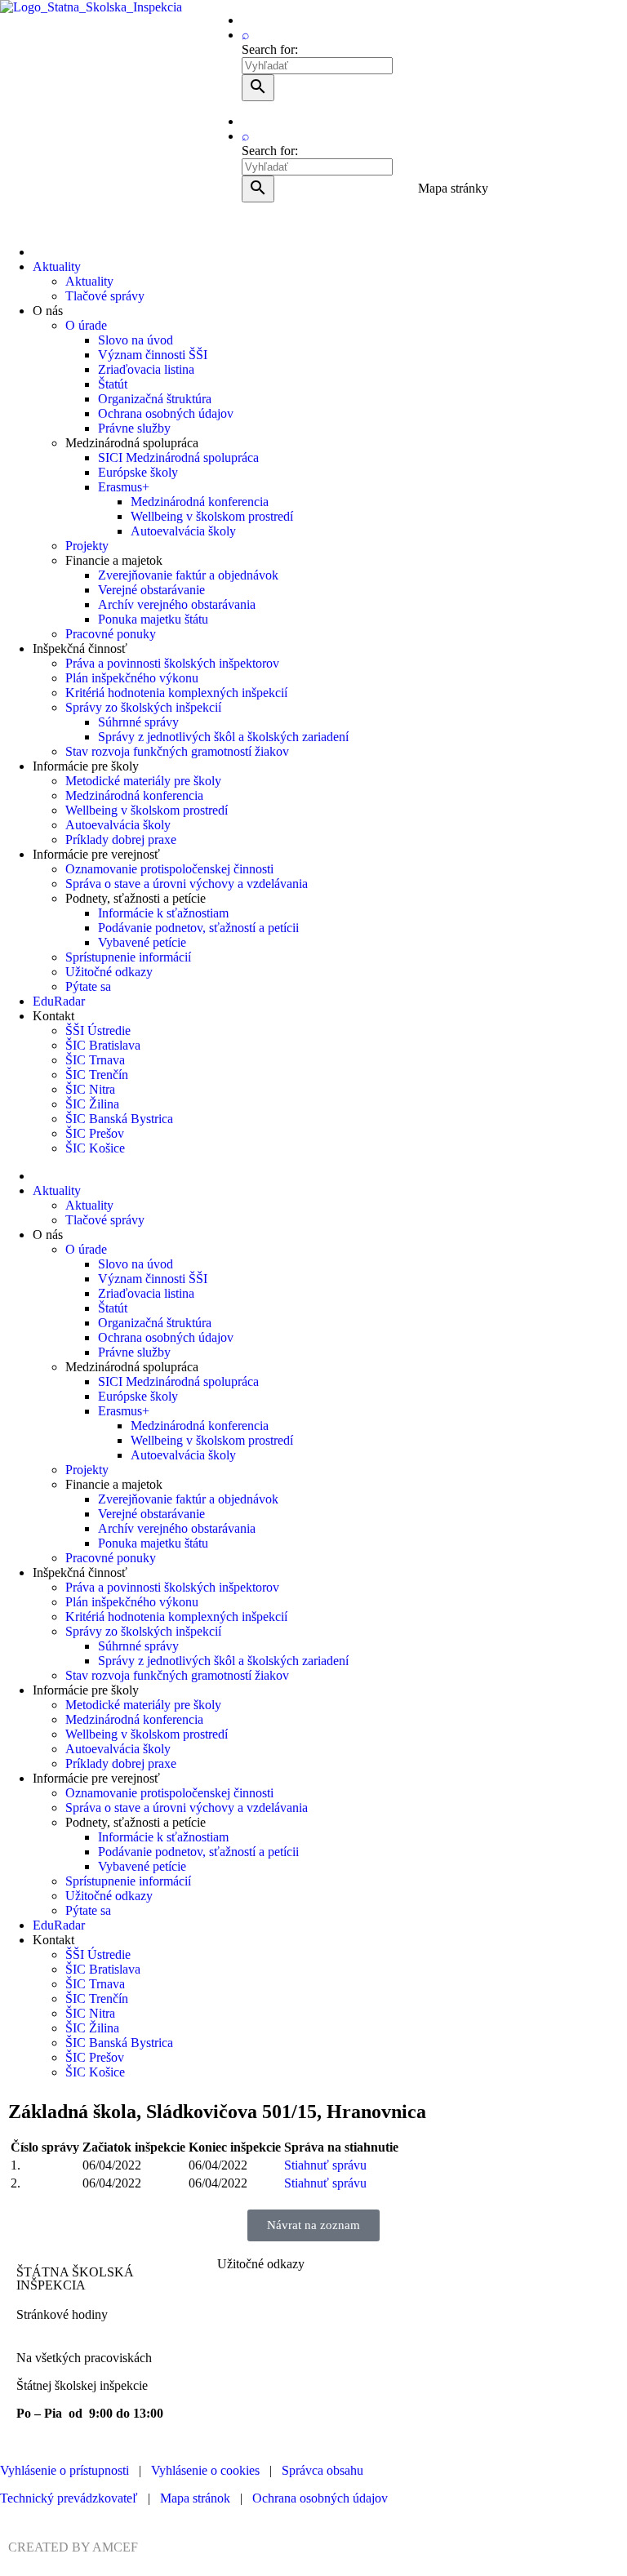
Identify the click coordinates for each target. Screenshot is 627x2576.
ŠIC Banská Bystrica (119, 1119)
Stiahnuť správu (325, 2165)
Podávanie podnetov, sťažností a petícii (198, 928)
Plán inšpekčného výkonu (132, 678)
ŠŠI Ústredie (98, 1030)
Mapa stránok (195, 2498)
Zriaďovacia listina (146, 369)
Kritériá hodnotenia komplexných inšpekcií (176, 693)
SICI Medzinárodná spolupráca (178, 457)
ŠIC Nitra (90, 1089)
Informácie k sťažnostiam (163, 913)
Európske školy (138, 472)
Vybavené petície (142, 942)
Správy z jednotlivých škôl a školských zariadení (223, 737)
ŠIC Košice (95, 1148)
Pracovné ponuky (111, 634)
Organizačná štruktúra (155, 399)
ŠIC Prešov (95, 1133)
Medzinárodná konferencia (200, 502)
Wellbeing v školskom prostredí (212, 516)
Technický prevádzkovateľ (69, 2498)
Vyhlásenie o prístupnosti (64, 2470)
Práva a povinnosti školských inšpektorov (172, 663)
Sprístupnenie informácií (128, 957)
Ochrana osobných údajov (166, 413)
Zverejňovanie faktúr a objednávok (188, 575)
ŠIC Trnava (95, 1060)
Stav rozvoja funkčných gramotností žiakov (177, 751)
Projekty (87, 546)
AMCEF (115, 2547)
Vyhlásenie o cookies (205, 2470)
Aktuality (57, 266)
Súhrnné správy (138, 722)
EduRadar (59, 1001)
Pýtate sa (88, 986)
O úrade (86, 325)
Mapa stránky (453, 188)
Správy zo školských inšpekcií (143, 707)
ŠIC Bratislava (103, 1045)
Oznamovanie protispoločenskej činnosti (169, 869)
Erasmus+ (124, 487)
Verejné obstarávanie (151, 590)
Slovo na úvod (136, 340)
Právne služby (134, 428)
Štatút (113, 384)
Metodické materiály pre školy (143, 781)
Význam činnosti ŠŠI (153, 355)
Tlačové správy (105, 296)
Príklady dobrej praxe (121, 839)
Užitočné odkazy (109, 972)
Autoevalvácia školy (183, 531)
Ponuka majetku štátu (153, 619)
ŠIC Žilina (92, 1104)
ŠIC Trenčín (97, 1075)
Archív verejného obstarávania (177, 604)
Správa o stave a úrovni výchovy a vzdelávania (187, 884)
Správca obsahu (322, 2470)
